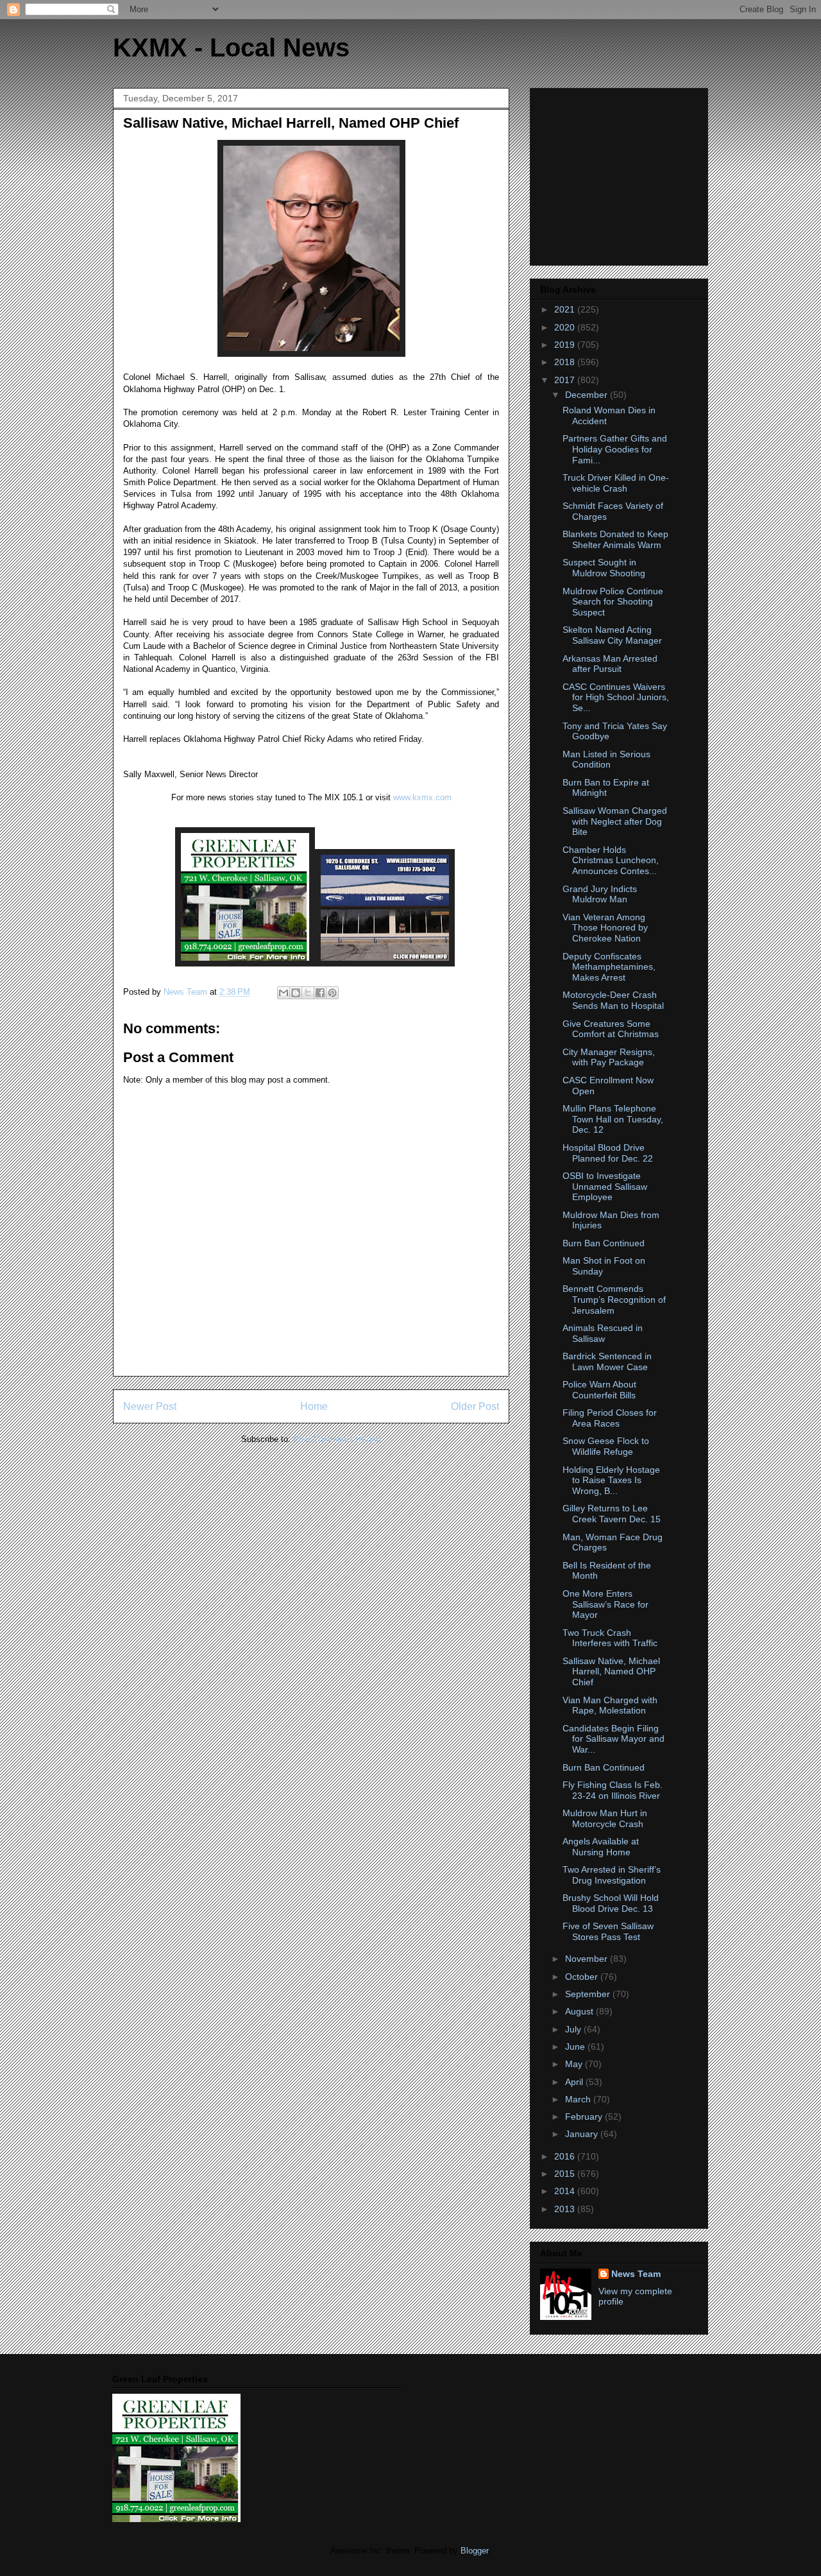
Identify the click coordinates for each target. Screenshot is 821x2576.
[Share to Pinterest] (332, 993)
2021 (566, 309)
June (576, 2047)
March (579, 2099)
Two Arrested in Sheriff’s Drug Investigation (612, 1875)
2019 (566, 345)
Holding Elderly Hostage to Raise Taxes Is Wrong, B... (611, 1481)
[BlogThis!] (296, 993)
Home (314, 1406)
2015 (566, 2174)
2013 (566, 2209)
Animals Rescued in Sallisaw (603, 1333)
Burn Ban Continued (604, 1243)
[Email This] (284, 993)
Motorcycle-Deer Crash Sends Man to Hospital (613, 1000)
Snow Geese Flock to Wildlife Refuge (606, 1446)
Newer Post (150, 1406)
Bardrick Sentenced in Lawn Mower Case (607, 1361)
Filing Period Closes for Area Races (610, 1418)
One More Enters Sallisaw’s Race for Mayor (605, 1604)
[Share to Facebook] (320, 993)
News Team (636, 2274)
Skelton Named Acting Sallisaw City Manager (612, 635)
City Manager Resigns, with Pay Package (609, 1057)
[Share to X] (308, 993)
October (583, 1977)
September (589, 1994)
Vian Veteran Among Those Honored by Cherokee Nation (605, 928)
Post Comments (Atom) (337, 1439)
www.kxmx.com (421, 797)
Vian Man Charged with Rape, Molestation (610, 1705)
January (583, 2134)
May (575, 2064)
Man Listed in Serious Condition (606, 760)
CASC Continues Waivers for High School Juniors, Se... (616, 698)
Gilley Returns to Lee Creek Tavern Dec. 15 (612, 1514)
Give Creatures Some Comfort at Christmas (611, 1029)
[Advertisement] (620, 173)
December (588, 395)
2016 (566, 2156)
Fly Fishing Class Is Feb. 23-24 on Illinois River (613, 1790)
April (575, 2082)
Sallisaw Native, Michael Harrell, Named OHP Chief (611, 1672)
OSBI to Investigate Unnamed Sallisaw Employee (605, 1187)
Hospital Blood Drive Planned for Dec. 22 (608, 1153)
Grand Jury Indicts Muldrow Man (600, 894)
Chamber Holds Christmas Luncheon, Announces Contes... (611, 861)
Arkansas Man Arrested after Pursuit (610, 664)
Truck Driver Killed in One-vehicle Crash (616, 483)
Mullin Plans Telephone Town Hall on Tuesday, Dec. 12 (613, 1119)
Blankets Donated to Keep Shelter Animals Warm (615, 539)
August (580, 2011)
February (585, 2117)
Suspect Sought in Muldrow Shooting (604, 568)
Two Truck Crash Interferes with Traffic (610, 1638)
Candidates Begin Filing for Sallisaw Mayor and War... (614, 1739)
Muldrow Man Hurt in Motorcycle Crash (605, 1818)
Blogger (474, 2551)
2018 (566, 362)
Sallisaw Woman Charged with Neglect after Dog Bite (615, 821)
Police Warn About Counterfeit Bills (599, 1390)
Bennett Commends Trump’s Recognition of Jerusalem (614, 1300)
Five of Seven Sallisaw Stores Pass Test (608, 1931)
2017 (566, 380)
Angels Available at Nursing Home (601, 1847)
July (574, 2029)
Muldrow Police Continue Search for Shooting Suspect (613, 602)
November (588, 1959)
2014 (566, 2191)
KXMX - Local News (231, 47)
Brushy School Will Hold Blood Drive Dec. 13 (611, 1903)
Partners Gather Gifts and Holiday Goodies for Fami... (615, 449)
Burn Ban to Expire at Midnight (606, 788)
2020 (566, 327)
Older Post (475, 1406)
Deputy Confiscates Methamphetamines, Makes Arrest (609, 967)
